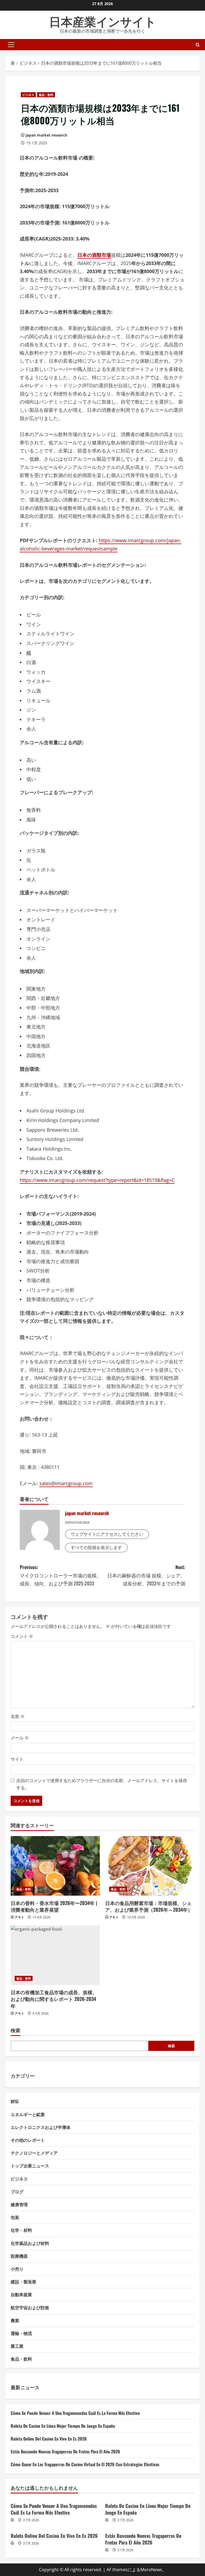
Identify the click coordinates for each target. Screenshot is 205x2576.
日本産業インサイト (103, 21)
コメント (22, 1636)
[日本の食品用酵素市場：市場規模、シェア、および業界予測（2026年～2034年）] (150, 1866)
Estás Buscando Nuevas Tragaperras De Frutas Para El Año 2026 (65, 2451)
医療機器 (19, 2256)
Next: (146, 1575)
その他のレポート (28, 2140)
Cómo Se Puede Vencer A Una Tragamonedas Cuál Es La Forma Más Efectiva (75, 2413)
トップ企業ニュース (30, 2166)
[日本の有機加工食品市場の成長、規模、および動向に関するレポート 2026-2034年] (55, 1955)
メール (20, 1738)
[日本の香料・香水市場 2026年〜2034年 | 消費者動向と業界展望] (55, 1866)
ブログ (17, 2191)
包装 (15, 2217)
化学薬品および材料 (30, 2243)
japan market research (46, 135)
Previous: (61, 1575)
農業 (15, 2320)
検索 (15, 2030)
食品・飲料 (46, 95)
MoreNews (151, 2570)
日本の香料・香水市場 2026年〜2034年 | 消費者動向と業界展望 (54, 1906)
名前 (18, 1716)
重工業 (17, 2346)
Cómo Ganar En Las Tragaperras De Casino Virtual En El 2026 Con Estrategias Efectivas (85, 2464)
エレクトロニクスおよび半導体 (41, 2127)
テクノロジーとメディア (34, 2153)
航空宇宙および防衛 (30, 2307)
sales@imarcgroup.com (66, 1483)
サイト (17, 1759)
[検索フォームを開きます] (198, 44)
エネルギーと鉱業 (28, 2114)
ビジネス (28, 95)
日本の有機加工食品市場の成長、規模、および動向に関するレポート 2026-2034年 (54, 1999)
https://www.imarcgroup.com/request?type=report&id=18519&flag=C (97, 1180)
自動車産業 (21, 2294)
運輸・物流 (21, 2333)
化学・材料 (21, 2230)
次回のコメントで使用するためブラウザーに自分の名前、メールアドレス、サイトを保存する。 (102, 1784)
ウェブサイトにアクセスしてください (107, 1534)
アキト (19, 1917)
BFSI (15, 2101)
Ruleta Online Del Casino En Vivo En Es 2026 (49, 2439)
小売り (17, 2269)
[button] (11, 45)
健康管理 (19, 2204)
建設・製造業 (23, 2282)
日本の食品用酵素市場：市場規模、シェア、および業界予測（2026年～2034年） (149, 1906)
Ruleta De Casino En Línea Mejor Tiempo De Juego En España (63, 2426)
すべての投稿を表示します (96, 1547)
